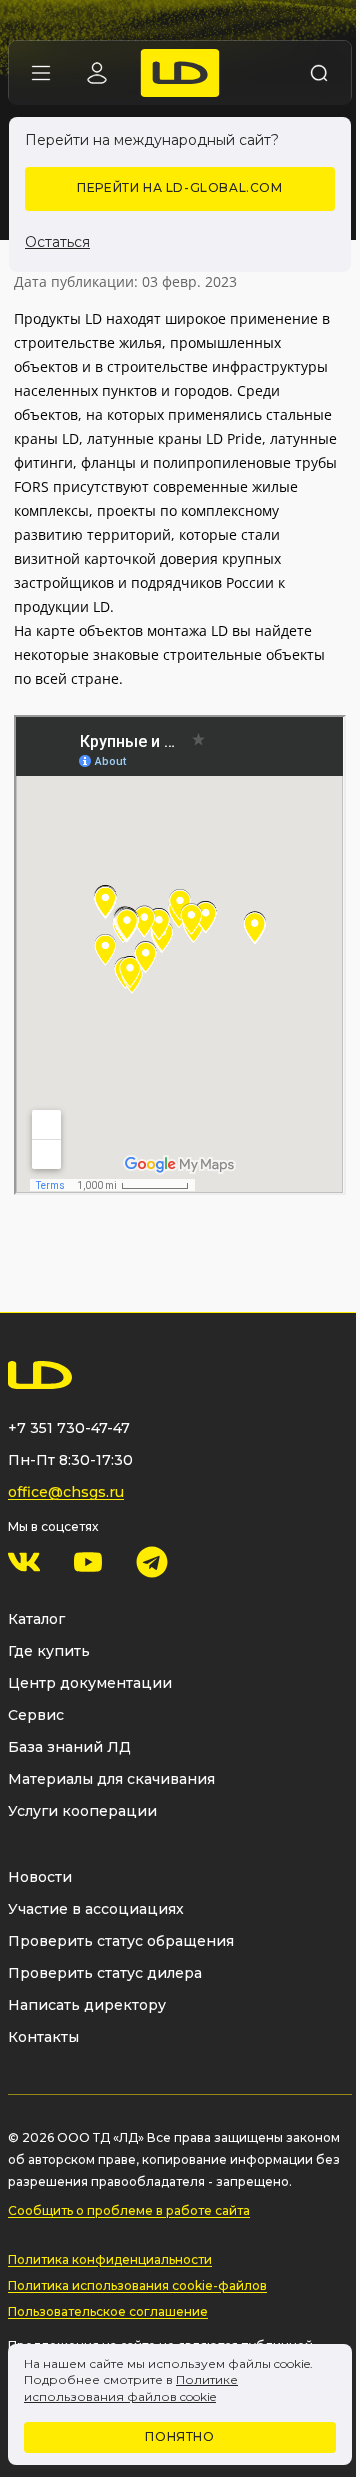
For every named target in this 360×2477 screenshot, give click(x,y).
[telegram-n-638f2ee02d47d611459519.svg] (152, 1562)
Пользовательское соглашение (108, 2311)
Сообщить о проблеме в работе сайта (129, 2210)
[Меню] (41, 73)
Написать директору (87, 2005)
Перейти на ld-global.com (179, 187)
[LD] (180, 73)
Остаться (57, 242)
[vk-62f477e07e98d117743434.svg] (24, 1562)
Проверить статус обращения (121, 1941)
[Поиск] (319, 73)
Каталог (36, 1619)
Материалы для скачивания (111, 1779)
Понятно (179, 2436)
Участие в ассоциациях (96, 1909)
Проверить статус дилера (105, 1973)
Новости (40, 1877)
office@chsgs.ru (66, 1492)
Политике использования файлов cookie (131, 2388)
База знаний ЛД (69, 1747)
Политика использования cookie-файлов (137, 2285)
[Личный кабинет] (97, 73)
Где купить (49, 1651)
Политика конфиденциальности (110, 2259)
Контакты (43, 2037)
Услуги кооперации (82, 1811)
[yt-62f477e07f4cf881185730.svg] (88, 1562)
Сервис (36, 1715)
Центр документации (90, 1683)
